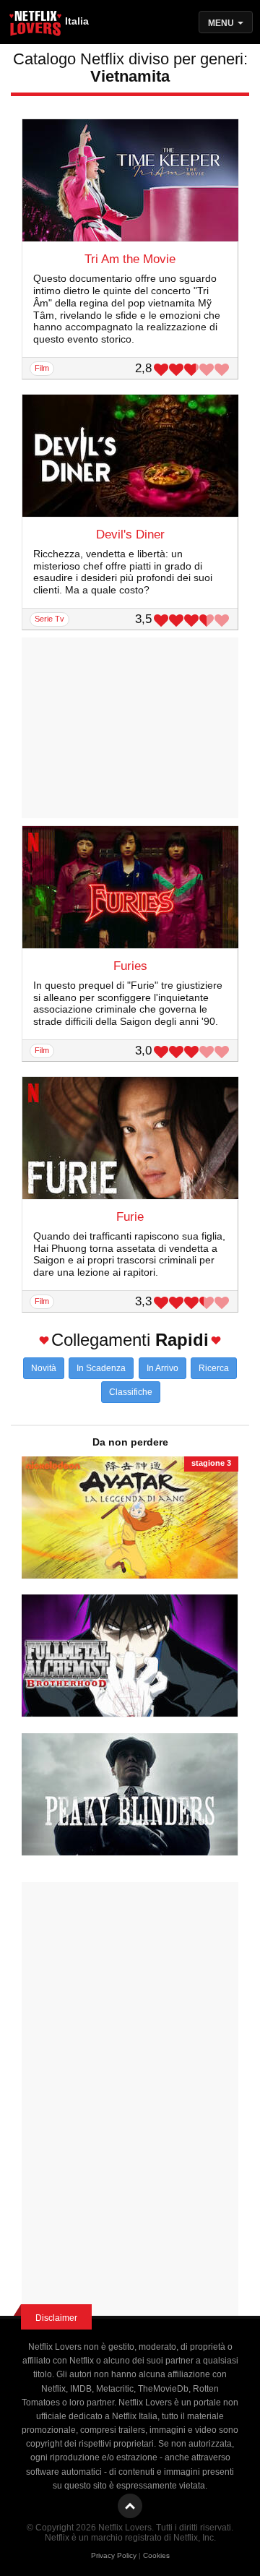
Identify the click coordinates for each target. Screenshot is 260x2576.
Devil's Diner (130, 534)
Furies (130, 966)
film (42, 368)
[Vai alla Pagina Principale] (36, 25)
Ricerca (214, 1368)
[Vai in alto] (130, 2506)
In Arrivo (162, 1368)
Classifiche (131, 1392)
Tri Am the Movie (130, 259)
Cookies (156, 2555)
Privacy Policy (114, 2555)
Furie (130, 1217)
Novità (44, 1368)
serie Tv (49, 619)
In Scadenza (101, 1368)
